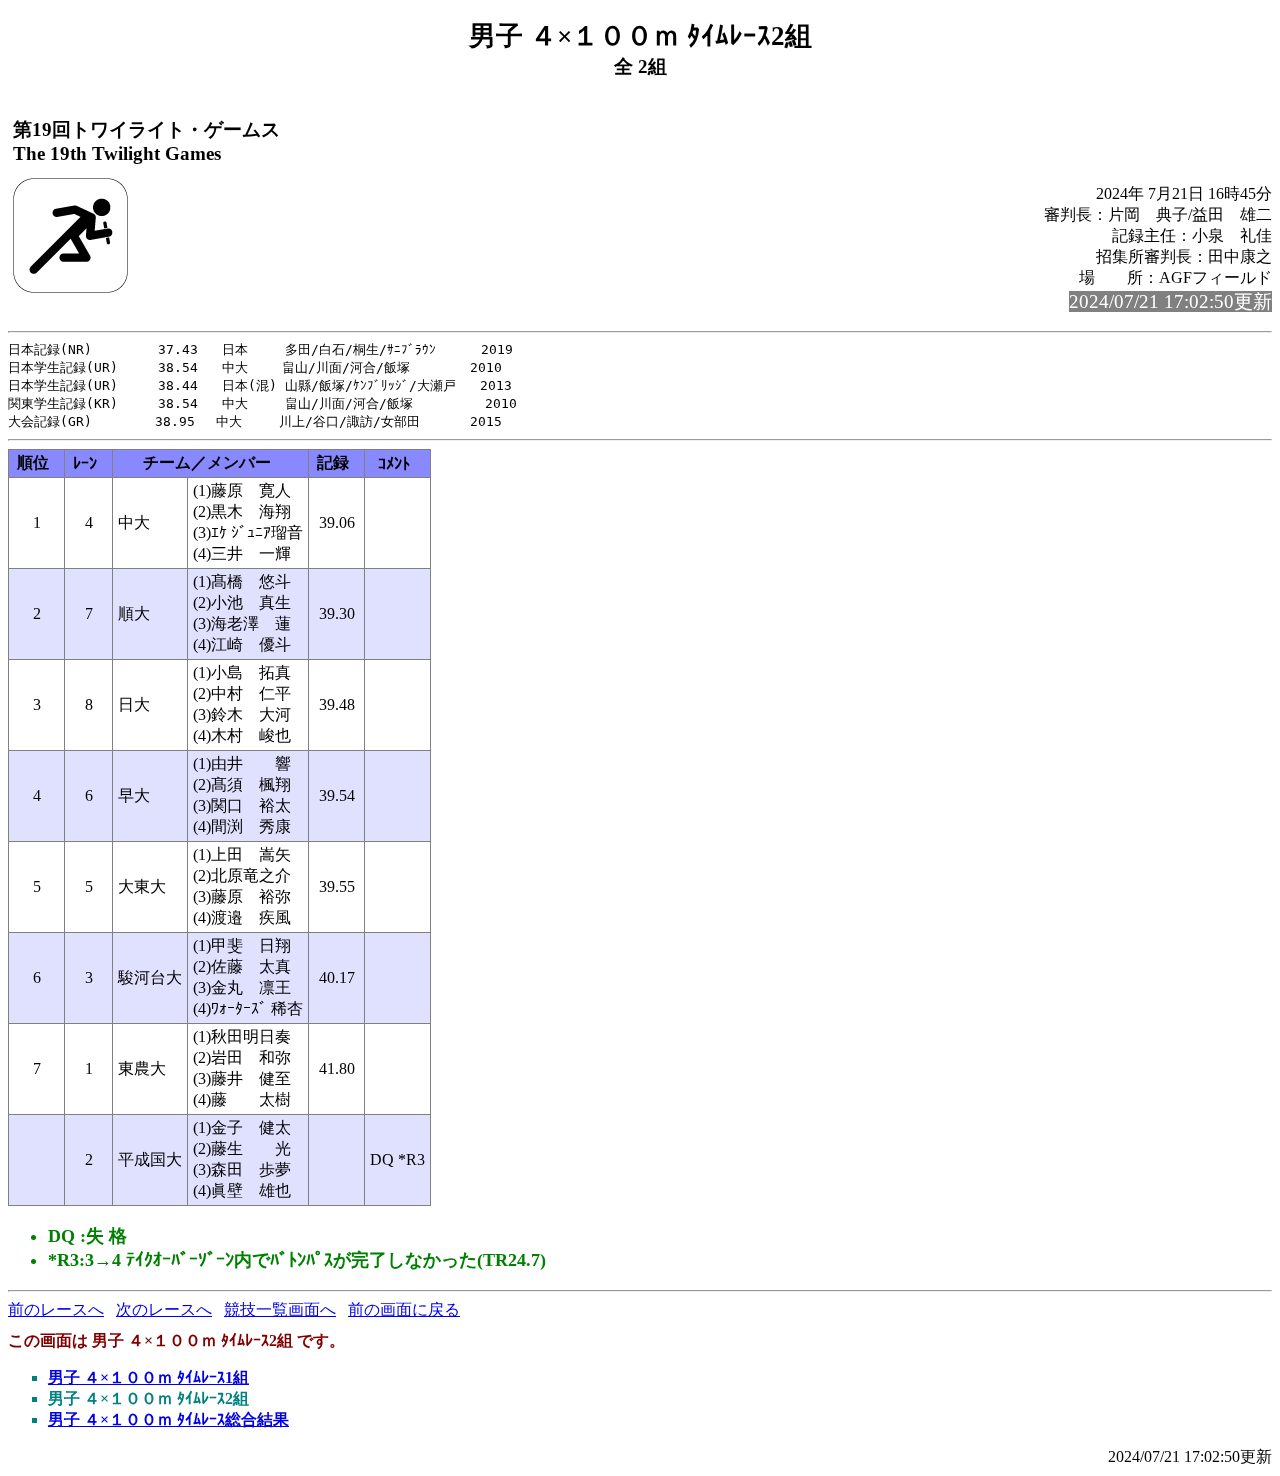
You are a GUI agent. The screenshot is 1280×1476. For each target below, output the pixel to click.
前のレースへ (56, 1309)
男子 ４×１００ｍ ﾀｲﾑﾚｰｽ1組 (148, 1377)
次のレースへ (164, 1309)
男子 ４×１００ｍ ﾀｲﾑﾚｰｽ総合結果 (168, 1419)
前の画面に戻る (404, 1309)
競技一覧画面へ (280, 1309)
